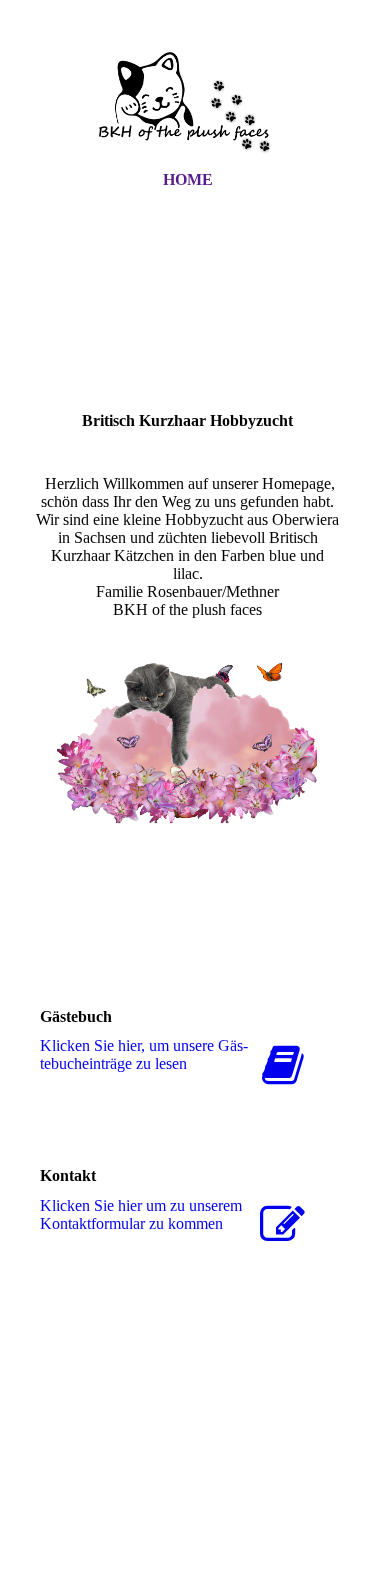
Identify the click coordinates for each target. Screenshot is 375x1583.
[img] (188, 103)
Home (188, 179)
